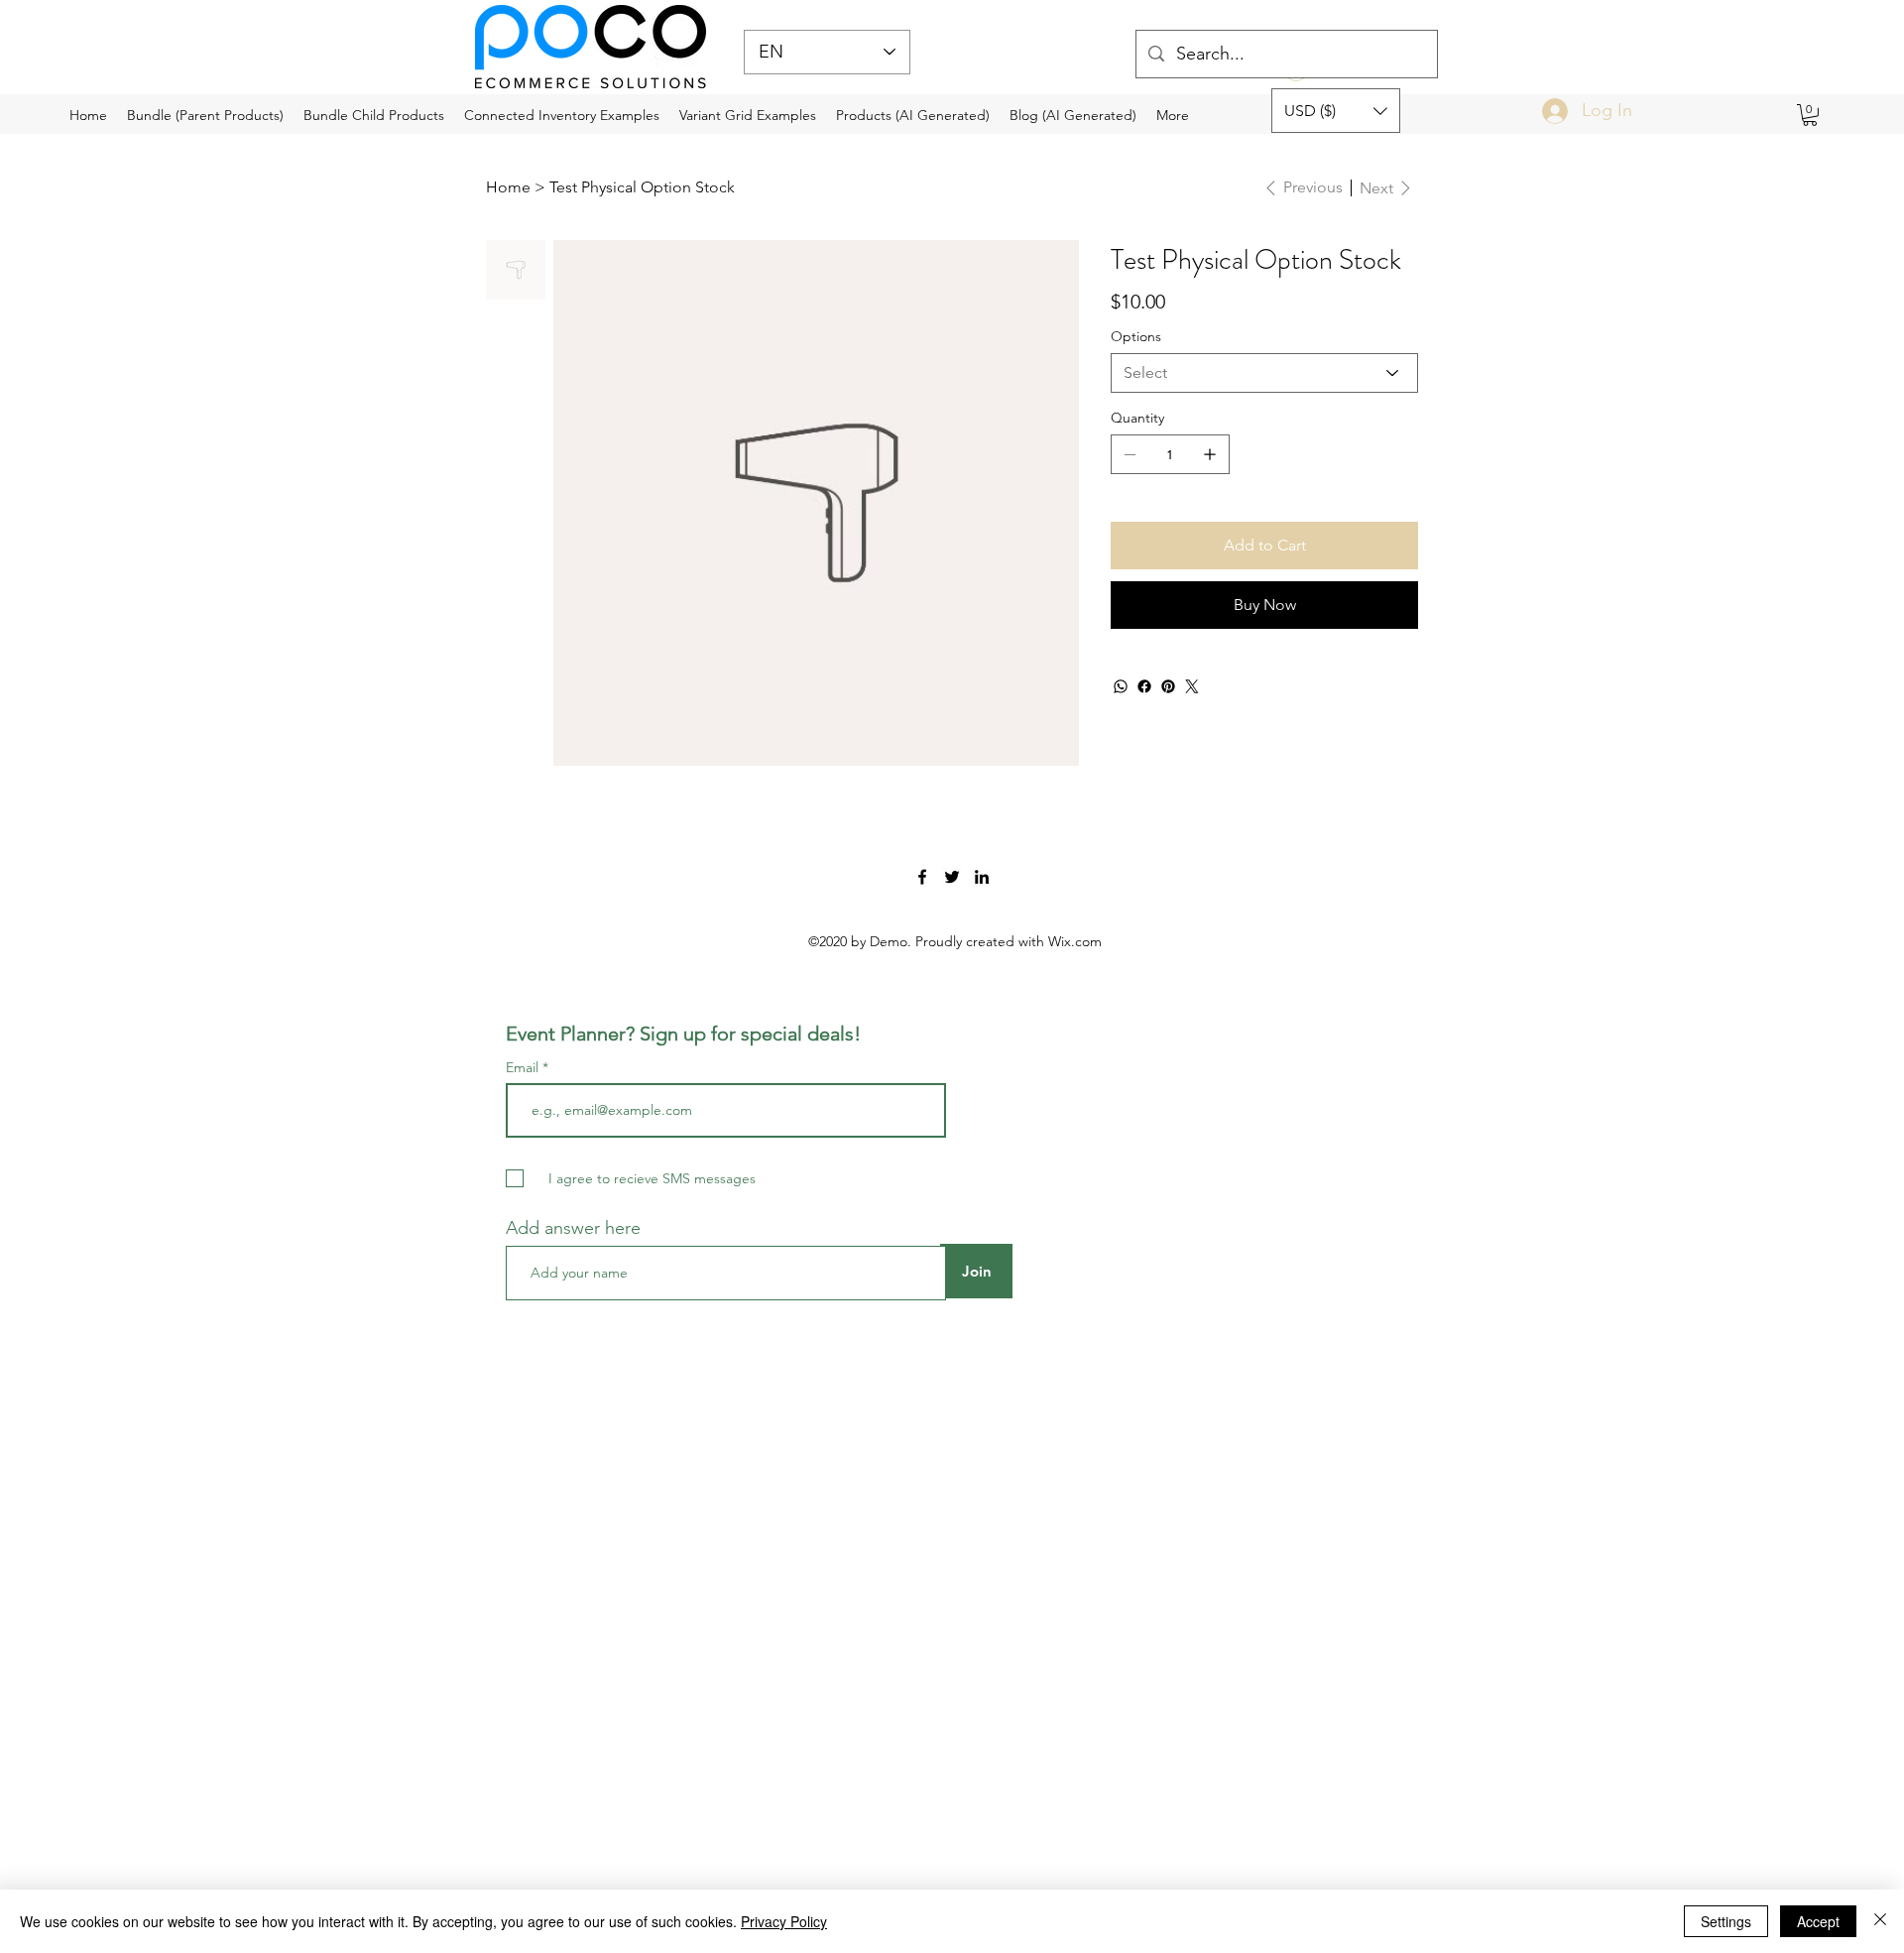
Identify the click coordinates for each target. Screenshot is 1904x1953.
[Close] (1880, 1921)
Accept (1818, 1921)
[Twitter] (1192, 686)
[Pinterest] (1168, 686)
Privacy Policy (784, 1921)
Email (524, 1067)
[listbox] (1336, 111)
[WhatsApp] (1121, 686)
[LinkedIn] (982, 877)
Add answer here (573, 1228)
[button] (1336, 111)
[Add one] (1210, 454)
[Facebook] (1144, 686)
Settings (1726, 1921)
